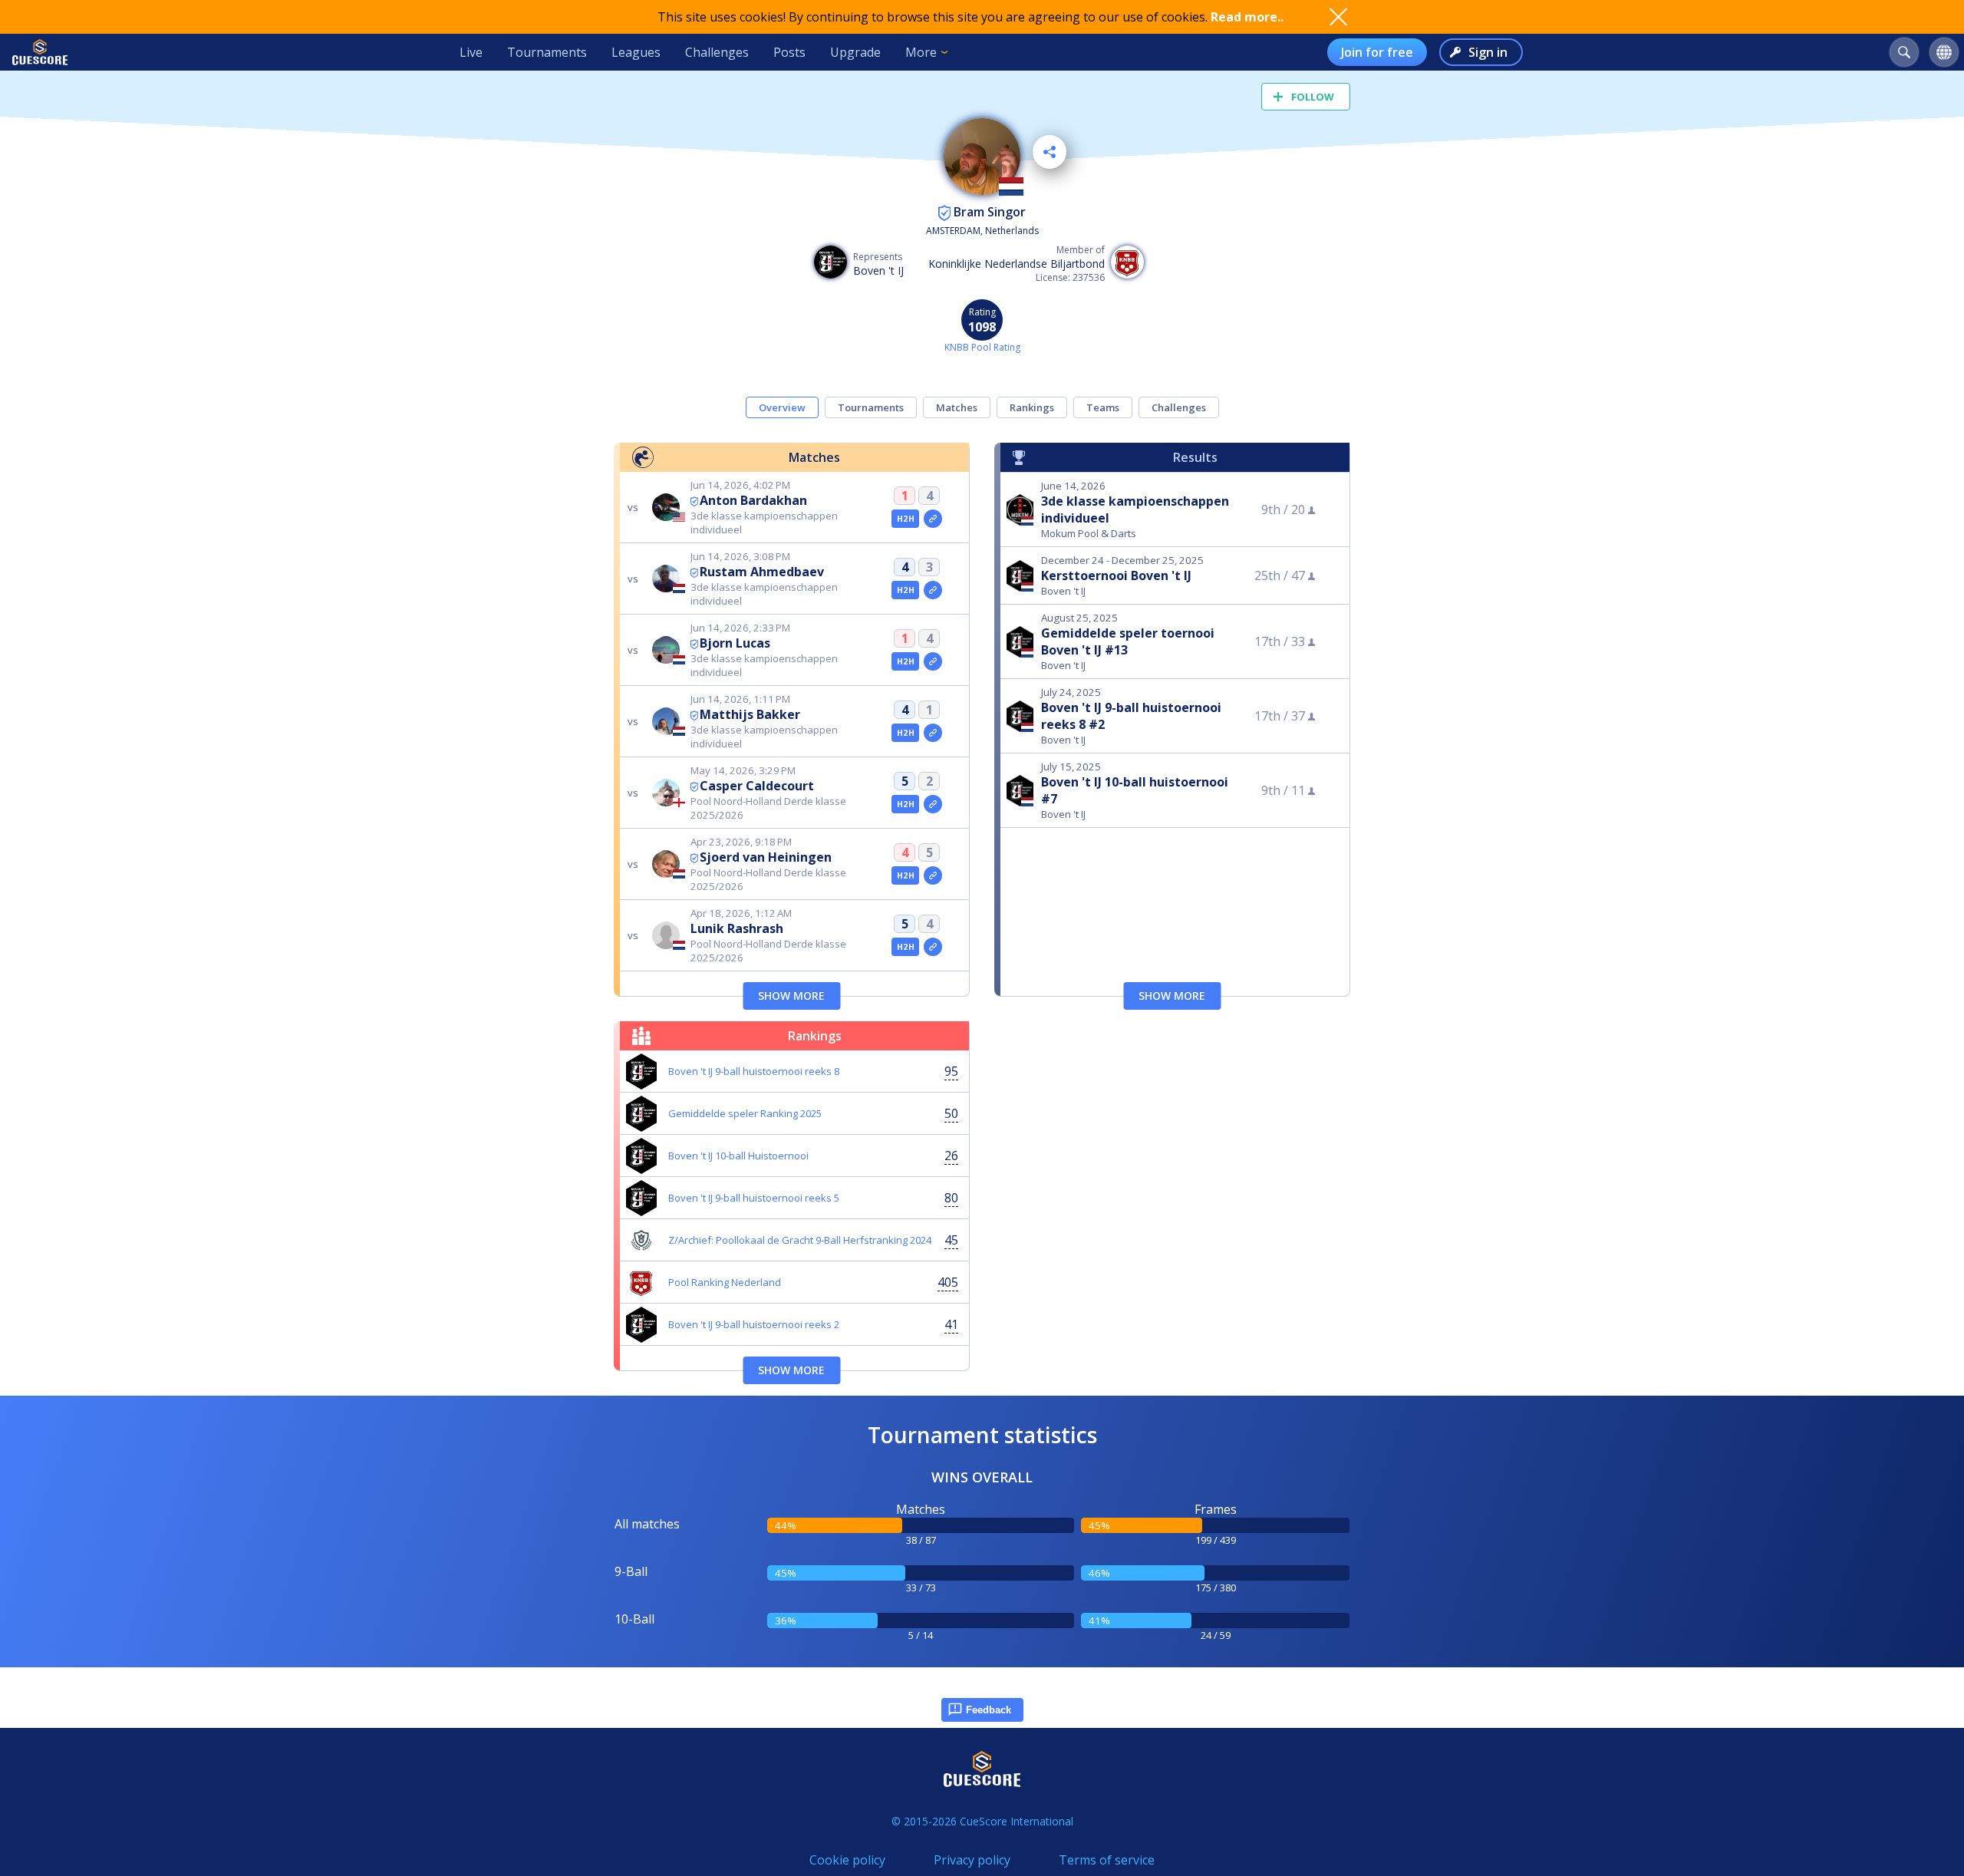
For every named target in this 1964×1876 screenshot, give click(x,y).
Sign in (1488, 52)
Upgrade (855, 52)
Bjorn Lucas (735, 643)
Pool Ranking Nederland (725, 1282)
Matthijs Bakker (750, 714)
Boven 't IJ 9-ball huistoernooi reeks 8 (754, 1071)
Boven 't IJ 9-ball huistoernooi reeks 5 (754, 1198)
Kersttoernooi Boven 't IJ (1116, 575)
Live (471, 52)
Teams (1103, 407)
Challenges (717, 52)
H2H (906, 519)
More (921, 52)
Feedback (989, 1710)
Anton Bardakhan (753, 500)
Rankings (1032, 407)
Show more (791, 996)
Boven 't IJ (878, 270)
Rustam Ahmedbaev (762, 572)
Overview (782, 407)
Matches (957, 407)
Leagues (636, 52)
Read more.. (1247, 17)
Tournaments (547, 52)
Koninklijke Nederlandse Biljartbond (1017, 264)
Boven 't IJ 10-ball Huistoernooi (738, 1156)
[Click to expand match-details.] (933, 519)
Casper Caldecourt (757, 786)
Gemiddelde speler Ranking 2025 (745, 1113)
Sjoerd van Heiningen (766, 857)
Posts (789, 52)
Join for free (1377, 52)
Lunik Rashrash (737, 928)
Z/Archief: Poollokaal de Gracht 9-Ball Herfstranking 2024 (800, 1240)
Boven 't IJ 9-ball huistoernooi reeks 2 (754, 1324)
